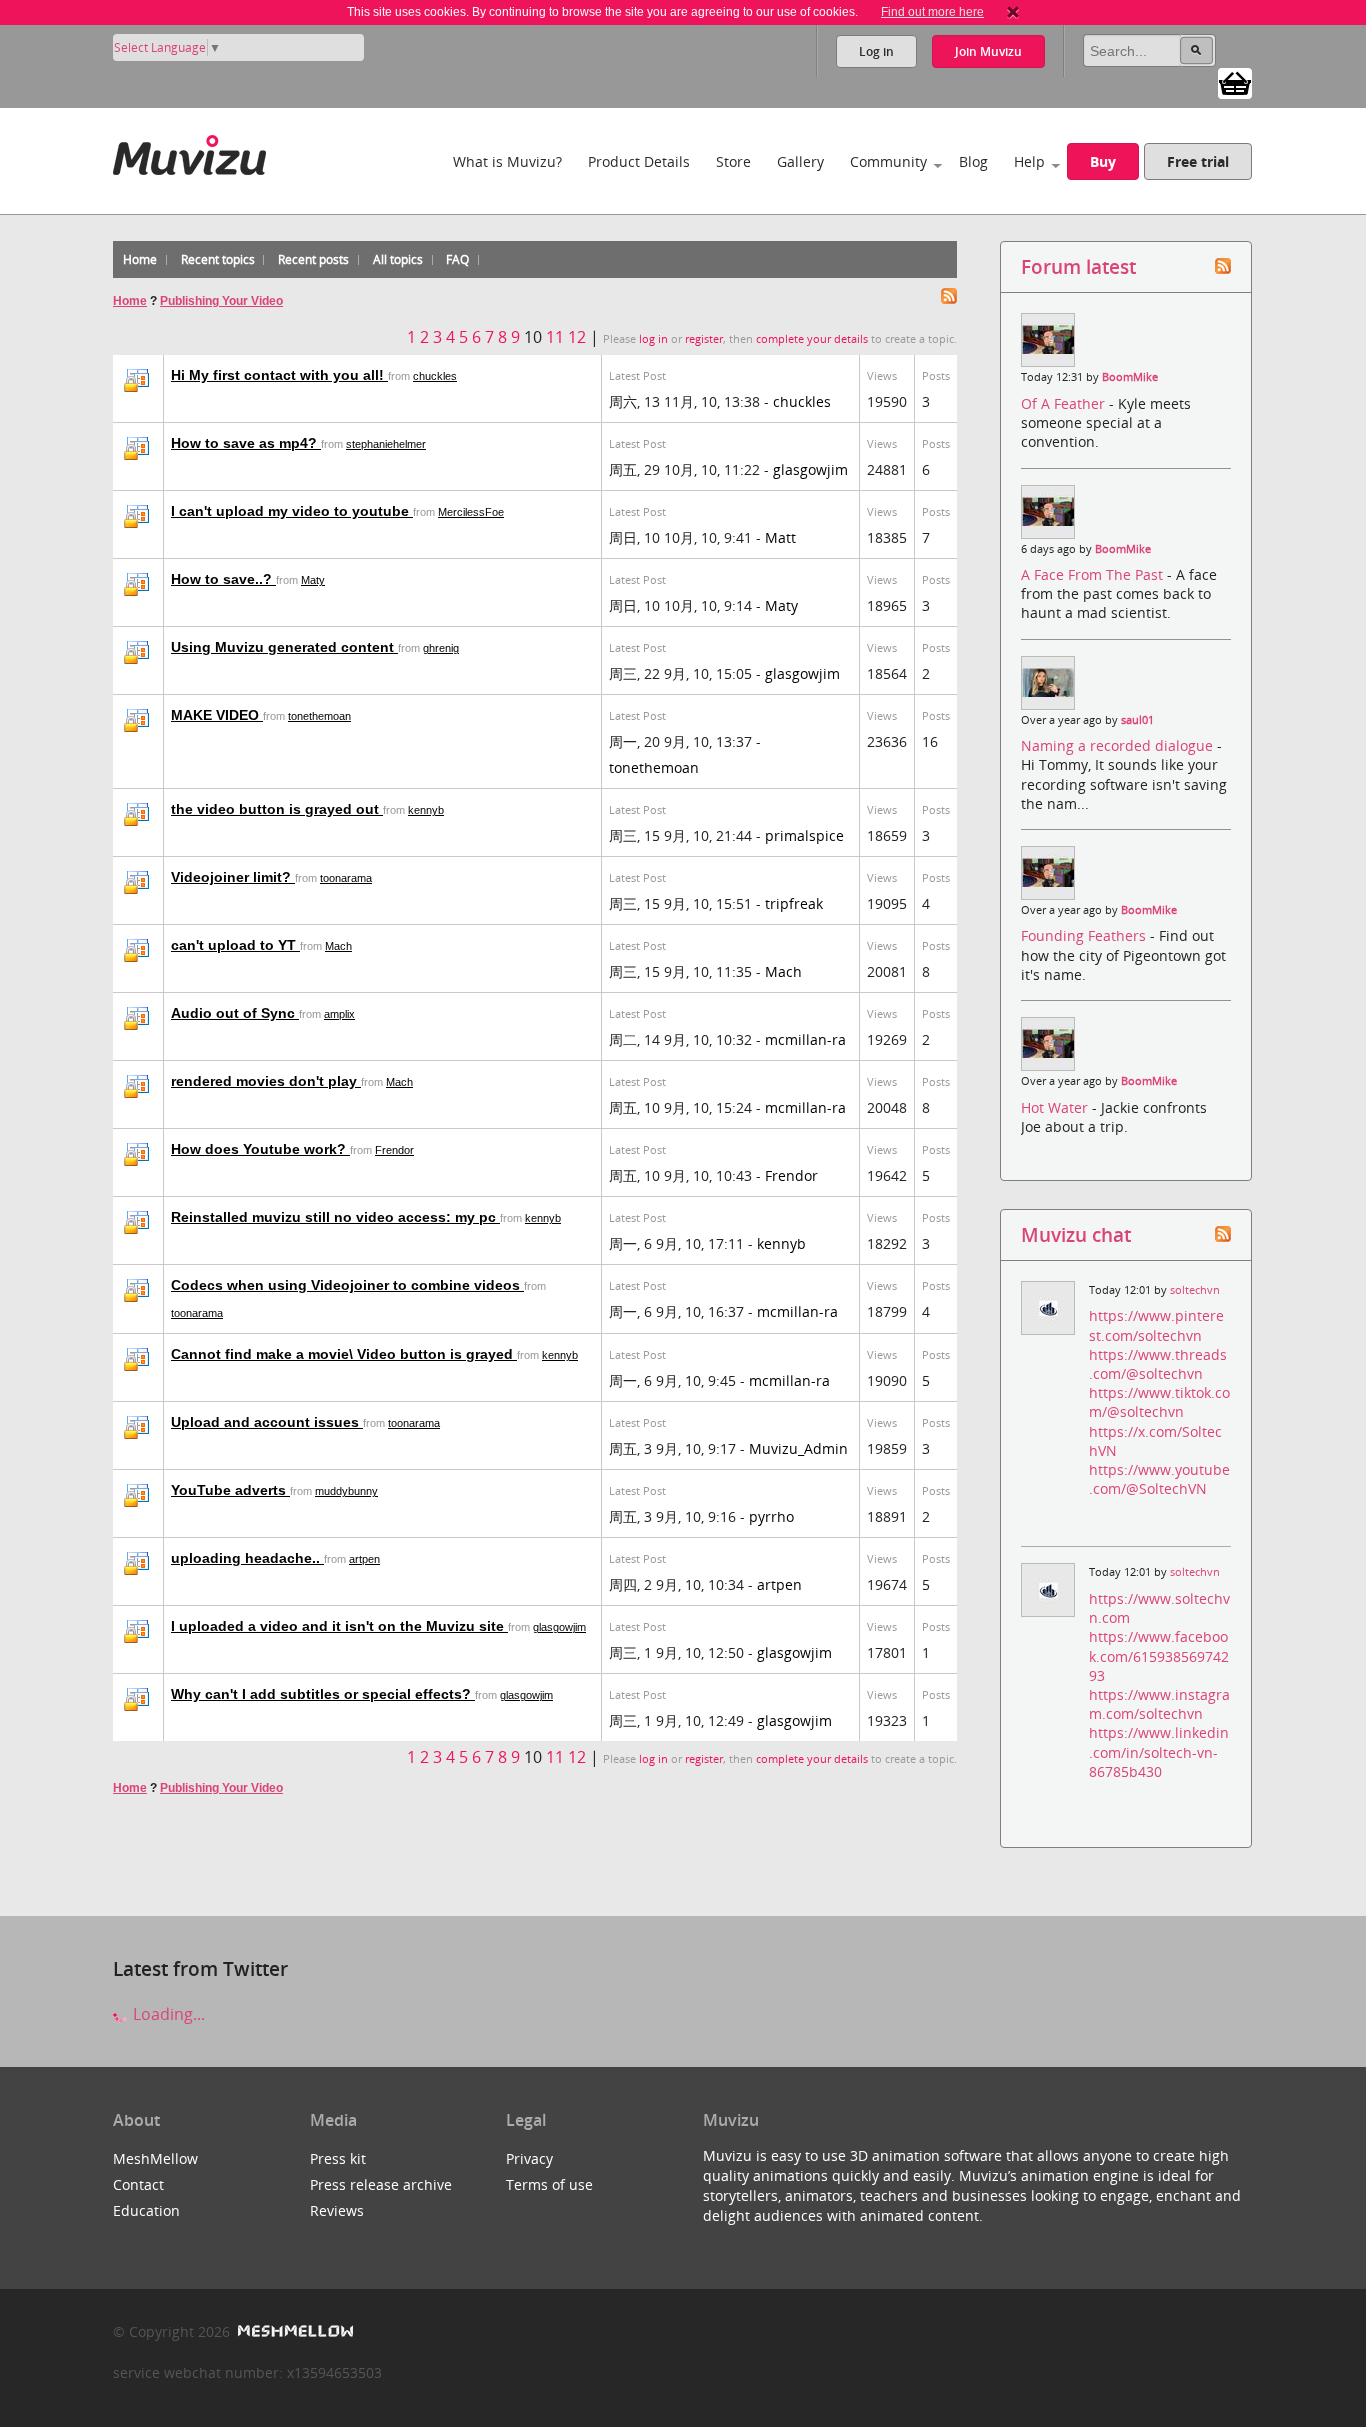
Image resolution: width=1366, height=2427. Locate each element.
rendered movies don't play (266, 1081)
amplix (339, 1014)
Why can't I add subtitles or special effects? (323, 1694)
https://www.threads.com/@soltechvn (1158, 1364)
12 (577, 337)
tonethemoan (319, 716)
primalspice (804, 835)
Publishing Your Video (221, 301)
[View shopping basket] (1235, 82)
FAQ (457, 259)
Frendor (394, 1150)
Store (733, 161)
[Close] (1013, 12)
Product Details (639, 161)
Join (988, 51)
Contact (138, 2184)
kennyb (426, 810)
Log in (876, 51)
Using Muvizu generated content (284, 647)
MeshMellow (155, 2158)
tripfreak (794, 903)
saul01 (1137, 720)
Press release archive (381, 2184)
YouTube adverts (230, 1490)
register (704, 339)
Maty (313, 580)
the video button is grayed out (277, 809)
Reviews (337, 2210)
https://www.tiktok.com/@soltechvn (1159, 1402)
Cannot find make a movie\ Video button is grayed (344, 1354)
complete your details (812, 339)
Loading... (167, 2014)
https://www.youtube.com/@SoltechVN (1159, 1479)
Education (146, 2210)
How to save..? (223, 579)
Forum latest (1078, 266)
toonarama (346, 878)
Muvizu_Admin (798, 1448)
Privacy (529, 2158)
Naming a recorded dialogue (1119, 745)
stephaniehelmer (386, 444)
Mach (338, 946)
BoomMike (1130, 377)
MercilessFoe (471, 512)
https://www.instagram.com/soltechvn (1159, 1704)
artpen (364, 1559)
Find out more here (932, 12)
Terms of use (549, 2184)
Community (888, 161)
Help (1029, 161)
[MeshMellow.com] (293, 2331)
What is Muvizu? (507, 161)
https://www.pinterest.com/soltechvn (1156, 1325)
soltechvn (1195, 1290)
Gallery (800, 161)
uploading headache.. (247, 1558)
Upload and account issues (267, 1422)
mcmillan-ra (805, 1039)
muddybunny (346, 1491)
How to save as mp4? (246, 443)
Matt (780, 537)
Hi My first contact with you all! (279, 375)
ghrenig (441, 648)
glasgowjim (810, 469)
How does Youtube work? (260, 1149)
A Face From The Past (1094, 574)
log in (653, 339)
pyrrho (771, 1516)
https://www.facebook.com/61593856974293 (1159, 1655)
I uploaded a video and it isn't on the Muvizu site (339, 1626)
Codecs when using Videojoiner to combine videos (347, 1285)
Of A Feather (1065, 403)
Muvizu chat (1076, 1234)
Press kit (338, 2158)
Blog (973, 161)
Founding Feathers (1085, 935)
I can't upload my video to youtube (292, 511)
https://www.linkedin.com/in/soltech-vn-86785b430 (1159, 1751)
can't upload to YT (235, 945)
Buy (1103, 161)
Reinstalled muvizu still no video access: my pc (335, 1217)
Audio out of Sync (235, 1013)
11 (555, 337)
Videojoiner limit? (233, 877)
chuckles (435, 376)
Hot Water (1056, 1107)
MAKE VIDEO (217, 715)
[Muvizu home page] (189, 151)
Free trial (1198, 161)
